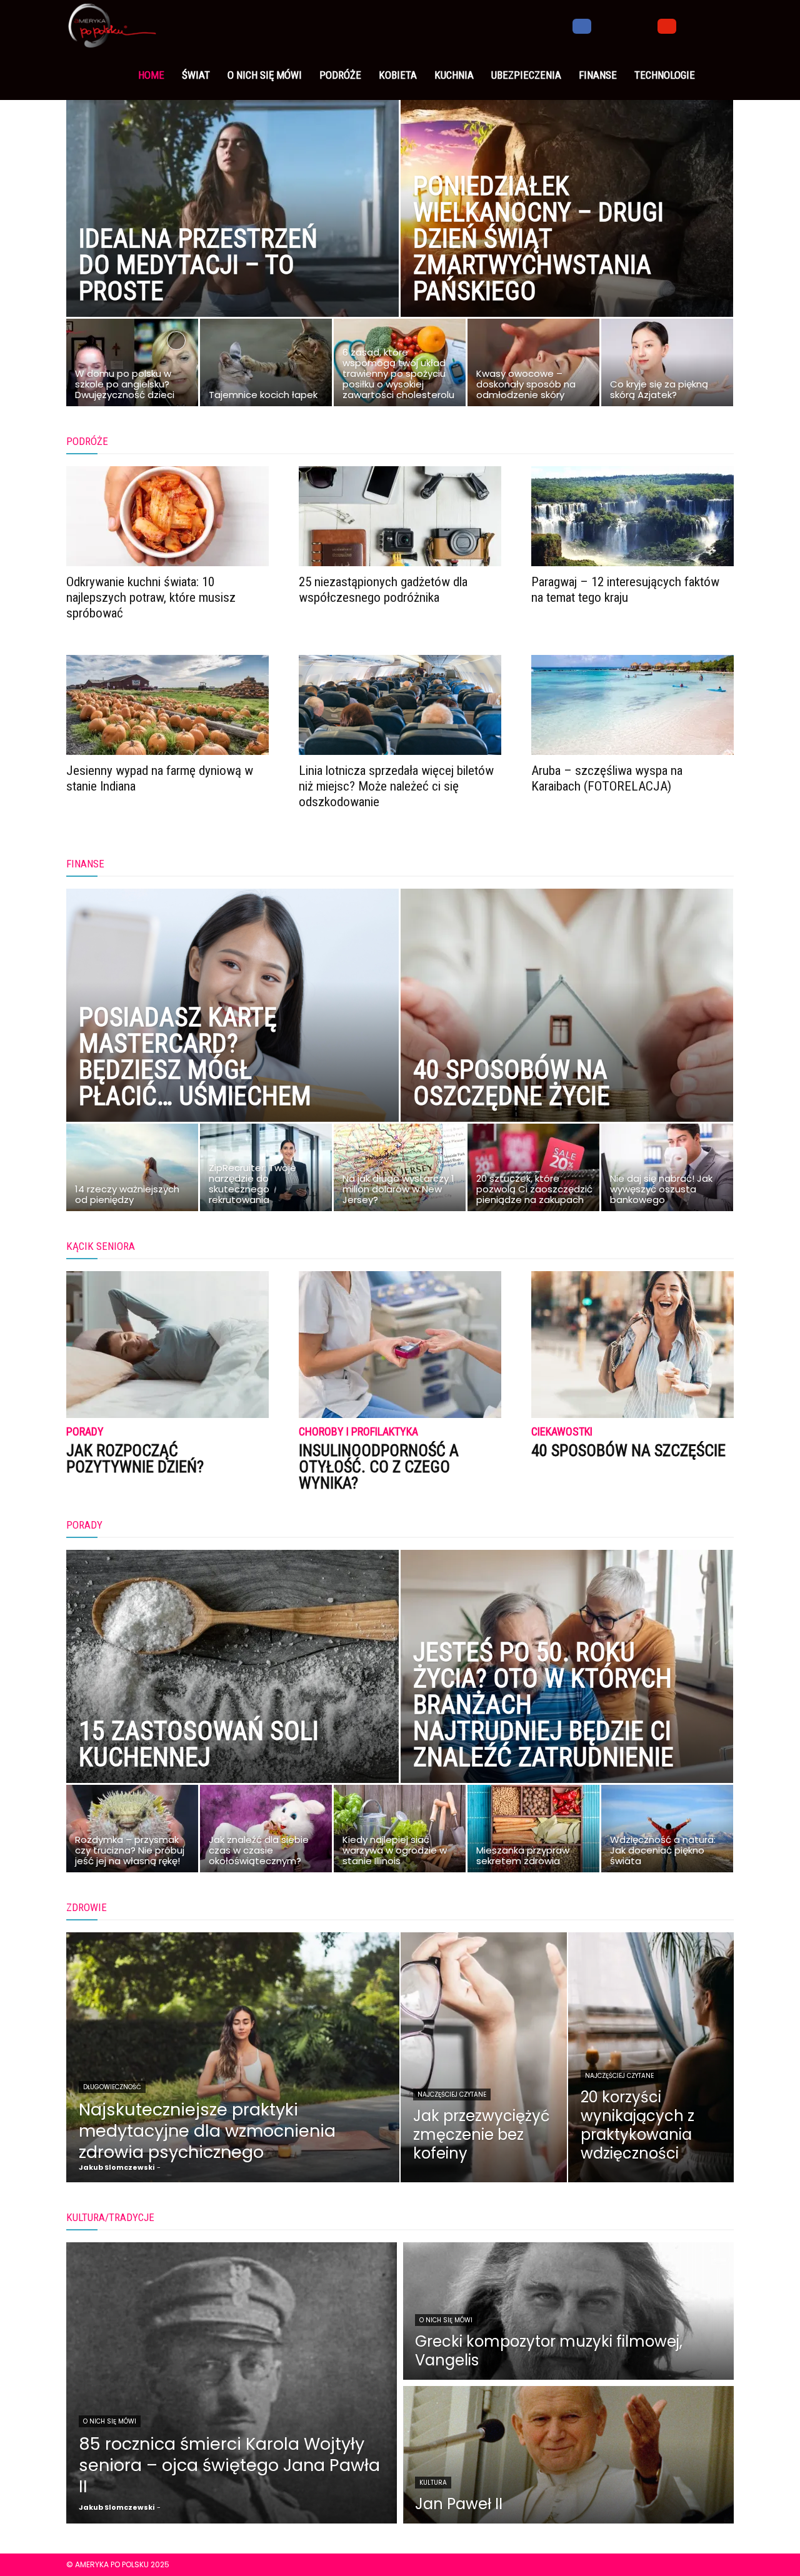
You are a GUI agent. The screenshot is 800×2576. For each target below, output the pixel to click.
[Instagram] (603, 25)
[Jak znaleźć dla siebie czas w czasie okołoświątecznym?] (266, 1832)
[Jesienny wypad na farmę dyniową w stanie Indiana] (167, 705)
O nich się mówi (265, 75)
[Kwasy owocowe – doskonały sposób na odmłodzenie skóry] (533, 366)
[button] (719, 26)
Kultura (433, 2483)
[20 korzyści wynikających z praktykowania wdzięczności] (651, 2057)
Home (151, 75)
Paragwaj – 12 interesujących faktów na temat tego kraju (625, 590)
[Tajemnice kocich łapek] (266, 366)
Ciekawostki (562, 1432)
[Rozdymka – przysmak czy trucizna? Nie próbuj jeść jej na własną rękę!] (132, 1832)
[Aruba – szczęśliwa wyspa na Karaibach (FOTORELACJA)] (632, 705)
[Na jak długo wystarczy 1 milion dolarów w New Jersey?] (400, 1171)
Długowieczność (112, 2087)
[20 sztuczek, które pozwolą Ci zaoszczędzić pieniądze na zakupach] (533, 1171)
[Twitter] (624, 25)
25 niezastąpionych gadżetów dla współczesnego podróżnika (383, 590)
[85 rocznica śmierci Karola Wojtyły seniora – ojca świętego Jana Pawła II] (232, 2383)
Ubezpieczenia (526, 75)
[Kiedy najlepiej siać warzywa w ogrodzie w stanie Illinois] (400, 1832)
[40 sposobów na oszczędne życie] (567, 1033)
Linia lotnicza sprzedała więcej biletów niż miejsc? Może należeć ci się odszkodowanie (396, 786)
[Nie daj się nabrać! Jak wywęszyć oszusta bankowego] (667, 1171)
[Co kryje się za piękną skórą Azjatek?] (667, 366)
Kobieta (398, 75)
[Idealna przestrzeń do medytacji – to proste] (232, 228)
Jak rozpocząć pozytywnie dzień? (135, 1459)
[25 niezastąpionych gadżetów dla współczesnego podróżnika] (400, 516)
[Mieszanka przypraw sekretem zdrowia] (533, 1832)
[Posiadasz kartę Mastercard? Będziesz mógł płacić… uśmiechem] (232, 1033)
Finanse (598, 75)
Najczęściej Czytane (452, 2094)
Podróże (340, 75)
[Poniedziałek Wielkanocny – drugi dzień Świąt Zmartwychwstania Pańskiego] (567, 228)
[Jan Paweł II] (568, 2455)
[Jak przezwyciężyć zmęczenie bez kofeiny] (484, 2057)
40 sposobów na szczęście (628, 1450)
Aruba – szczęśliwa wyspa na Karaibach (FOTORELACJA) (607, 778)
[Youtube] (667, 25)
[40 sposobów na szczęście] (632, 1345)
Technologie (665, 75)
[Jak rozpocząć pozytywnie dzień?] (167, 1345)
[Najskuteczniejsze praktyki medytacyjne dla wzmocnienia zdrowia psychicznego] (233, 2057)
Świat (196, 75)
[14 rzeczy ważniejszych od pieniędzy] (132, 1171)
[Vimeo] (646, 25)
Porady (85, 1432)
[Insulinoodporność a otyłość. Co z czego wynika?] (400, 1345)
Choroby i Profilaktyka (358, 1432)
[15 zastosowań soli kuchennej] (232, 1694)
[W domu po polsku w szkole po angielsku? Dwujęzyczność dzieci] (132, 366)
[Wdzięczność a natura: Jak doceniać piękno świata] (667, 1832)
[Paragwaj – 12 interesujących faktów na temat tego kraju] (632, 516)
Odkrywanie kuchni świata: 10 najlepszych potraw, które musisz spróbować (151, 597)
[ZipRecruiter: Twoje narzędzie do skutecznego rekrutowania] (266, 1171)
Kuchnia (454, 75)
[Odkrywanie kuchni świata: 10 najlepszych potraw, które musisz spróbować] (167, 516)
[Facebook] (582, 25)
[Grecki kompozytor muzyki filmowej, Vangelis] (568, 2311)
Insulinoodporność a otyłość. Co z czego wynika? (379, 1467)
